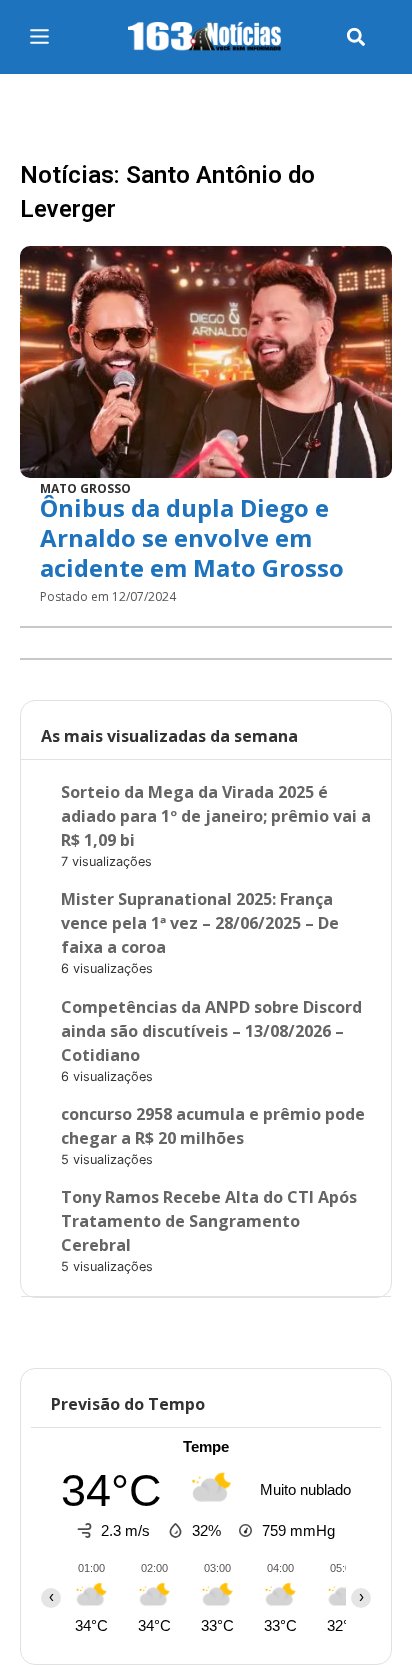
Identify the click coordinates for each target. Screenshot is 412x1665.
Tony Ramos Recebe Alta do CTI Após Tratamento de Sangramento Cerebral (209, 1221)
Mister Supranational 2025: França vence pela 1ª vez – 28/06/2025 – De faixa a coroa (200, 923)
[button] (355, 37)
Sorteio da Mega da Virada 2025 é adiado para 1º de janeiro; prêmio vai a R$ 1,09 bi (216, 816)
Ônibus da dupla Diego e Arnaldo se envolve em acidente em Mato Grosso (192, 537)
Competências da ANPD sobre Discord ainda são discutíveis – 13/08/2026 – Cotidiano (211, 1031)
